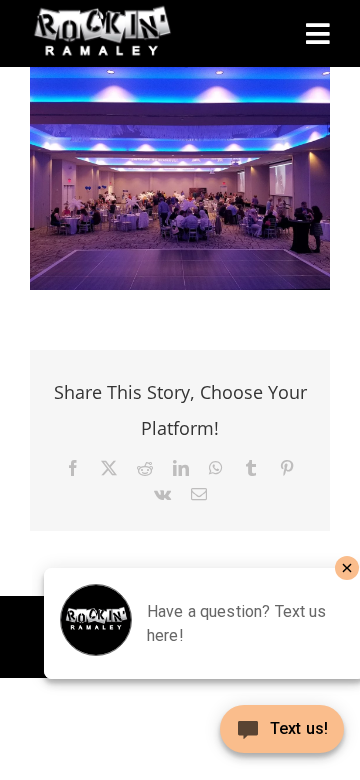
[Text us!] (282, 736)
